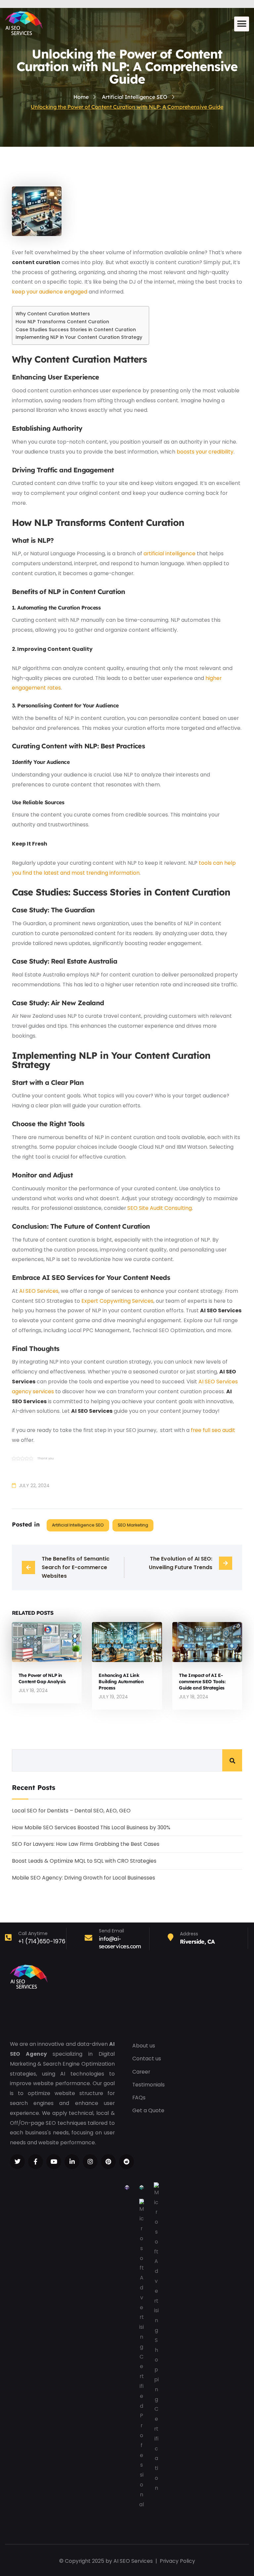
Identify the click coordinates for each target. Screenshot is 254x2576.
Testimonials (148, 2085)
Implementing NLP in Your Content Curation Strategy (79, 337)
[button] (242, 24)
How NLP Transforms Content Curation (62, 322)
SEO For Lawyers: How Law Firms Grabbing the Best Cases (86, 1844)
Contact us (147, 2059)
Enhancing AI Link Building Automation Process (121, 1681)
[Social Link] (17, 2162)
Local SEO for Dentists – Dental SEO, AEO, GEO (71, 1811)
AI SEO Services (39, 1291)
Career (141, 2072)
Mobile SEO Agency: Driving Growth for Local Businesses (84, 1878)
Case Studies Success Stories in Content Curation (76, 330)
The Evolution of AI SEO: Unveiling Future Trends (181, 1563)
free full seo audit (213, 1430)
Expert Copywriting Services (117, 1301)
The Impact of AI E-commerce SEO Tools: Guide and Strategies (202, 1681)
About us (144, 2046)
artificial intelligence (169, 554)
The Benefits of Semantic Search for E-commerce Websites (76, 1567)
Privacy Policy (177, 2561)
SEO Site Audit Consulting (160, 1208)
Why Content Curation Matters (53, 314)
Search (232, 1760)
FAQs (139, 2098)
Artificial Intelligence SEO (78, 1525)
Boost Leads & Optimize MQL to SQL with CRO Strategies (84, 1861)
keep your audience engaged (50, 292)
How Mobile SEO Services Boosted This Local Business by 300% (91, 1827)
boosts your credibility (205, 452)
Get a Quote (148, 2110)
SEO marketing (133, 1525)
